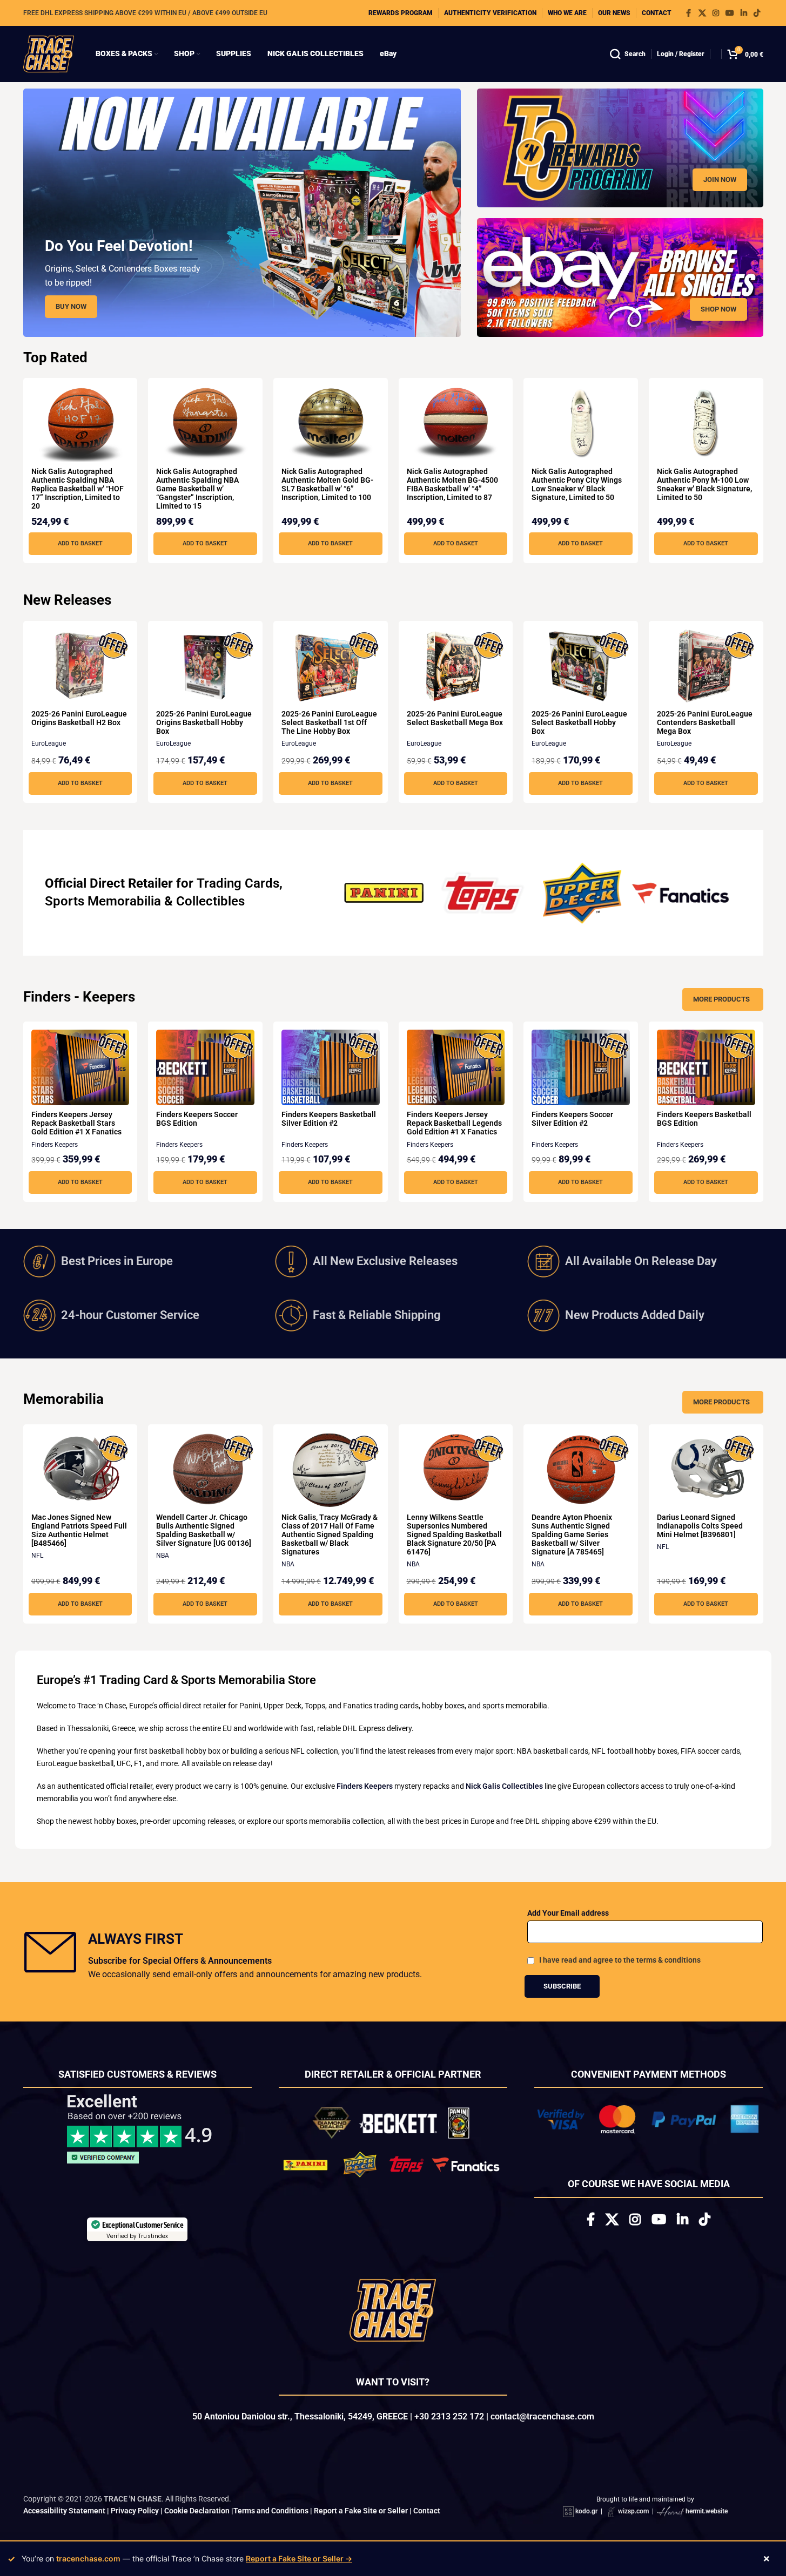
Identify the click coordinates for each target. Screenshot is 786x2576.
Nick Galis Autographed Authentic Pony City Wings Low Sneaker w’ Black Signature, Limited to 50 (577, 484)
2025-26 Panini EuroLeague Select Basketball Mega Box (455, 718)
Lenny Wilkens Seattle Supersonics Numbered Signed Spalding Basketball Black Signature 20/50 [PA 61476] (454, 1534)
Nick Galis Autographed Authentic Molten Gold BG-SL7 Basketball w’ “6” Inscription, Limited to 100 (327, 484)
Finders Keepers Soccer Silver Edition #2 (572, 1119)
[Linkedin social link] (744, 13)
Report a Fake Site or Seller (361, 2511)
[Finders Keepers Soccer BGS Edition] (205, 1067)
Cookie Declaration (197, 2511)
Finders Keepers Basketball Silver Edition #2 (329, 1119)
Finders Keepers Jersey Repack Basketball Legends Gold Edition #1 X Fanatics (454, 1123)
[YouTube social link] (730, 13)
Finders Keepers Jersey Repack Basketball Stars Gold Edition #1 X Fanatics (76, 1123)
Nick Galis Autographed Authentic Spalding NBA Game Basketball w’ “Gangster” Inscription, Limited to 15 (197, 489)
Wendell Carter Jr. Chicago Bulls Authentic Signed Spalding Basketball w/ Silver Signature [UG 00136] (204, 1530)
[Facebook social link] (689, 13)
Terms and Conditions (271, 2511)
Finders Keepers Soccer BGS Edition (197, 1119)
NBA (163, 1556)
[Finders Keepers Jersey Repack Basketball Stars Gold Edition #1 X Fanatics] (80, 1067)
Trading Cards (238, 883)
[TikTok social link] (757, 13)
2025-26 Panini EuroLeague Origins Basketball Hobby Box (204, 722)
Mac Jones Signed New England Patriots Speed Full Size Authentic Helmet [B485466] (79, 1530)
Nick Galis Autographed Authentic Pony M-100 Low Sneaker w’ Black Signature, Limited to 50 (704, 484)
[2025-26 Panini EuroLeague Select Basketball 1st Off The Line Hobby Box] (331, 667)
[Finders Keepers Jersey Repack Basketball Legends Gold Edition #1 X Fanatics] (456, 1067)
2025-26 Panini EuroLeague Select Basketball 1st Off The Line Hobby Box (329, 722)
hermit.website (707, 2511)
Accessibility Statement (64, 2511)
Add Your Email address (568, 1913)
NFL (37, 1556)
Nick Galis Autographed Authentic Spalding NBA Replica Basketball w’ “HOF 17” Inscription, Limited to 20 (78, 489)
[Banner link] (620, 148)
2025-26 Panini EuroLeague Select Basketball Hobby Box (579, 722)
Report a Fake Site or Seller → (299, 2558)
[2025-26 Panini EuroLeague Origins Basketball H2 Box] (80, 667)
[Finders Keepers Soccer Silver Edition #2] (581, 1067)
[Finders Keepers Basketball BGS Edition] (706, 1067)
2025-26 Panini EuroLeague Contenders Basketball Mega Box (705, 722)
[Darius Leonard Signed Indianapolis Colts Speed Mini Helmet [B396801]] (706, 1470)
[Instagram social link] (716, 13)
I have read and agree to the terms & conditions (620, 1960)
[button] (80, 544)
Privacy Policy (135, 2511)
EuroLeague (49, 743)
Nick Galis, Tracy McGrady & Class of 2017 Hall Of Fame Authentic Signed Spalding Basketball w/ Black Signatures (330, 1534)
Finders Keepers (55, 1145)
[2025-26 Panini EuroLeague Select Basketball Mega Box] (456, 667)
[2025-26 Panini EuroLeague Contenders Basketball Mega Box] (706, 667)
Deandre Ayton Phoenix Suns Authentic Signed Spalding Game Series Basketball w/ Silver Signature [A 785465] (572, 1534)
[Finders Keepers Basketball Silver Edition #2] (331, 1067)
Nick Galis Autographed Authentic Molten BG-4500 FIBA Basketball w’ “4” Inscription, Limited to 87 (452, 484)
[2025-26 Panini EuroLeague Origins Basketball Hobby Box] (205, 667)
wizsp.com (633, 2511)
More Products (721, 999)
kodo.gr (586, 2511)
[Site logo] (49, 53)
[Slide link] (242, 213)
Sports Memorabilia (103, 901)
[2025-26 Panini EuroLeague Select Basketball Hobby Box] (581, 667)
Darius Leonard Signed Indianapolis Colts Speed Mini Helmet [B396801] (700, 1526)
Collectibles (210, 901)
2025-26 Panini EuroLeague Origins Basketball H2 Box (79, 718)
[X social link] (702, 13)
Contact (427, 2511)
